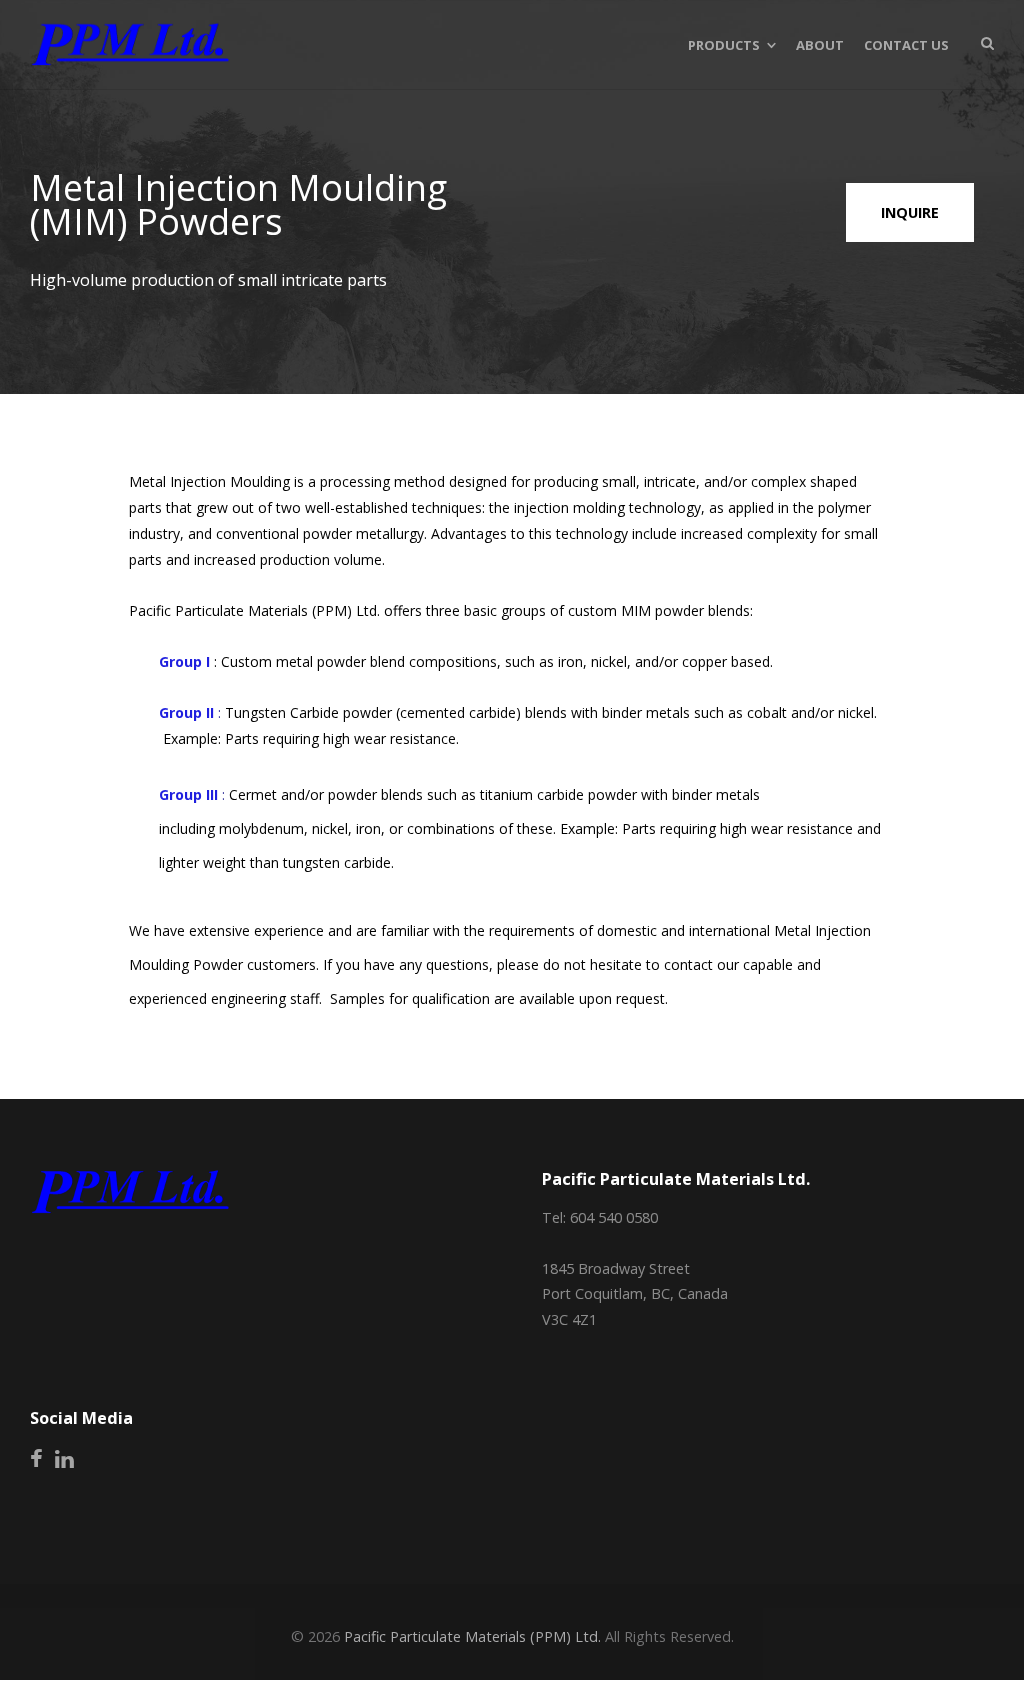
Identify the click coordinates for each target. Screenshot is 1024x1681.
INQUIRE (910, 212)
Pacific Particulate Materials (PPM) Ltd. (472, 1636)
